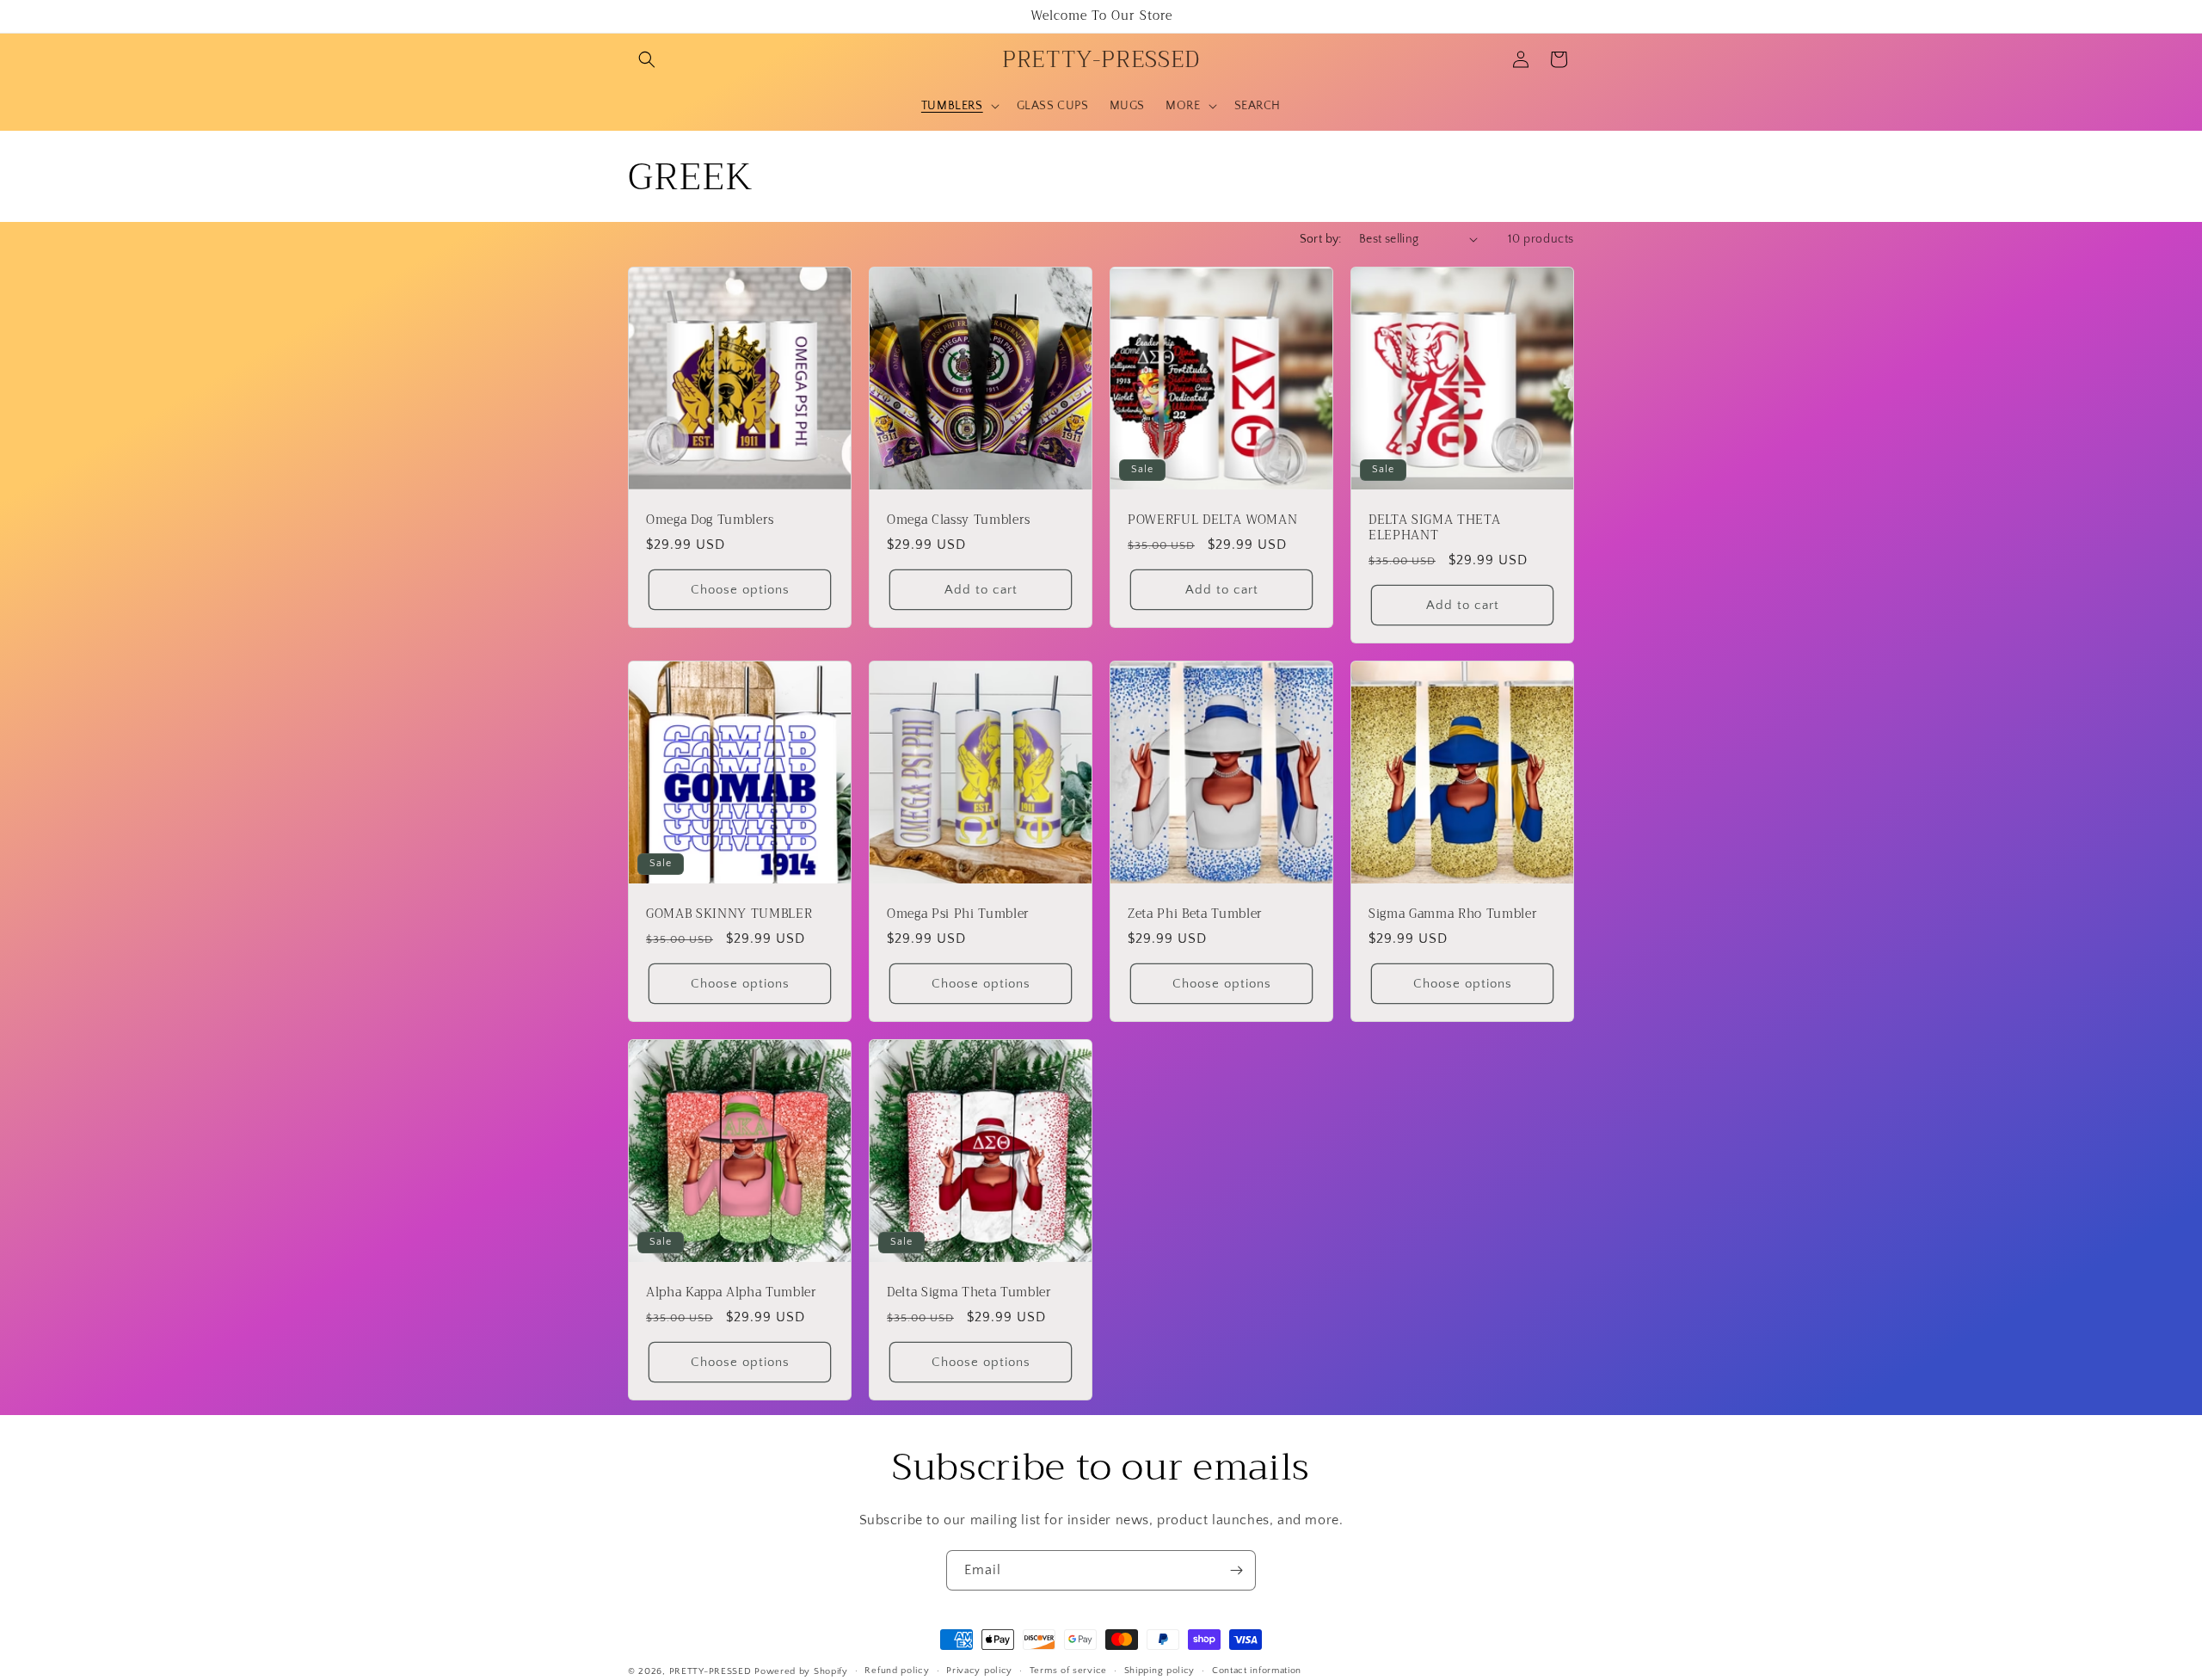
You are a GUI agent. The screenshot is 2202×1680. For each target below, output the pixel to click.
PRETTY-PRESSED (710, 1671)
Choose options (740, 590)
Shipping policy (1160, 1671)
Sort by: (1321, 239)
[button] (647, 59)
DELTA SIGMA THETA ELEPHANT (1434, 528)
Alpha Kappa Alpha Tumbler (732, 1293)
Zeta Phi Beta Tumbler (1195, 914)
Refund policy (897, 1671)
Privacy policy (979, 1671)
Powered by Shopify (801, 1671)
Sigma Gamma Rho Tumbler (1453, 914)
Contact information (1257, 1671)
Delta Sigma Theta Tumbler (969, 1293)
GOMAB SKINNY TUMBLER (729, 914)
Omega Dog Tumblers (710, 520)
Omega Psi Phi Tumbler (958, 914)
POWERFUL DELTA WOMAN (1212, 520)
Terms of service (1068, 1671)
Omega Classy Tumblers (959, 520)
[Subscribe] (1236, 1570)
